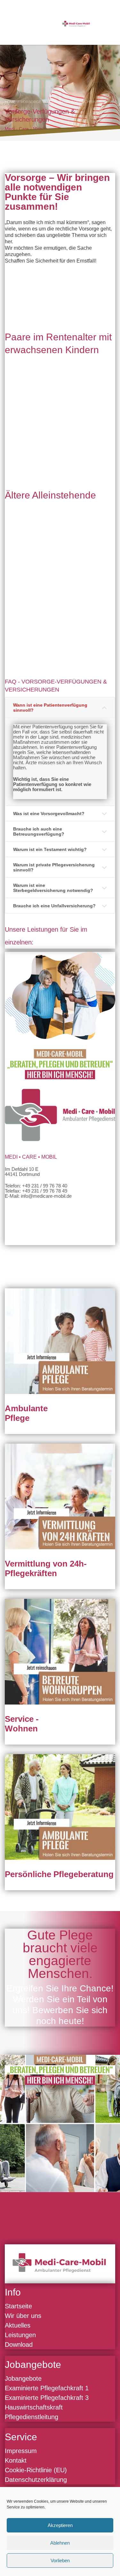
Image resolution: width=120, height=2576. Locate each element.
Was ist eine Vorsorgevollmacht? (49, 814)
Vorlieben (60, 2560)
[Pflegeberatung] (60, 1807)
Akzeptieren (60, 2525)
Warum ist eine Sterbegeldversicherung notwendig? (53, 888)
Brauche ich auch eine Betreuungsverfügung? (39, 831)
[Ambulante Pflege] (60, 1341)
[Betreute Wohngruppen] (60, 1652)
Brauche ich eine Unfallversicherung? (54, 906)
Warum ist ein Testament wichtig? (50, 849)
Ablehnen (60, 2543)
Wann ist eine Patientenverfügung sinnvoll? (50, 708)
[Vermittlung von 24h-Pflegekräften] (60, 1496)
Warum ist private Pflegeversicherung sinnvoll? (54, 867)
